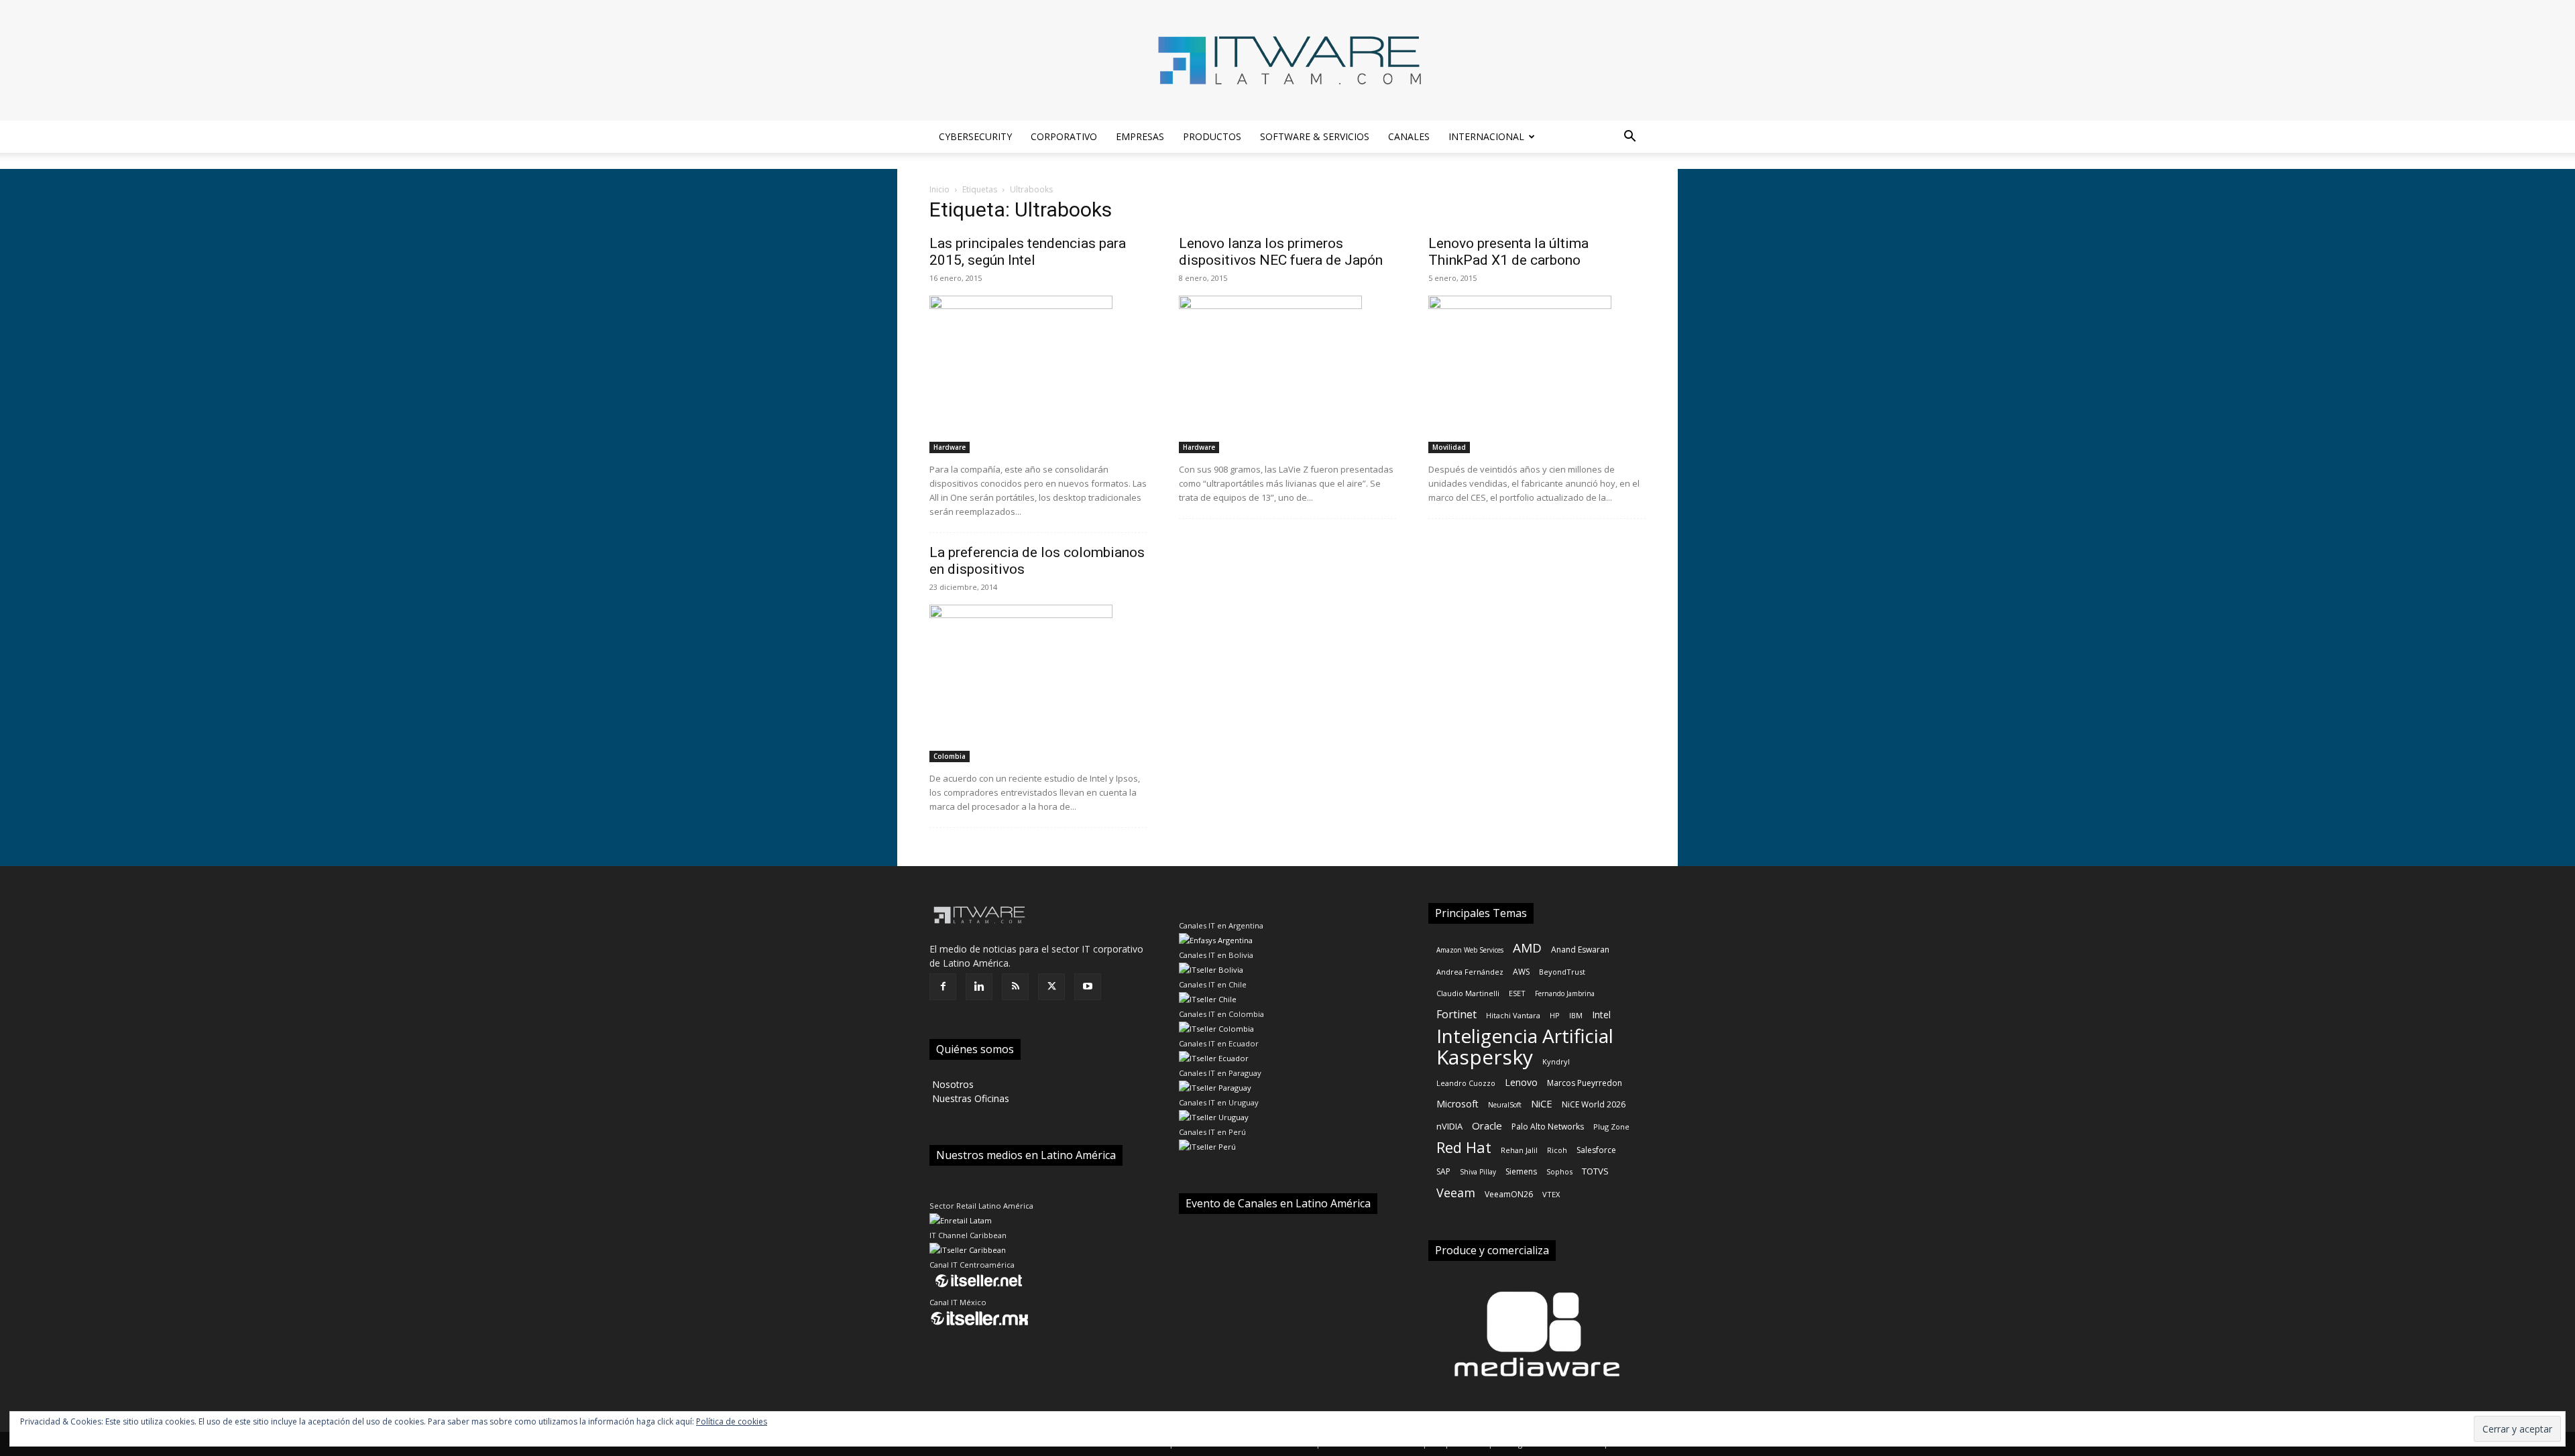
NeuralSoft (1505, 1105)
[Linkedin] (979, 987)
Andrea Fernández (1470, 972)
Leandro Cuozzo (1466, 1083)
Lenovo (1521, 1082)
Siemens (1521, 1171)
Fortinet (1456, 1015)
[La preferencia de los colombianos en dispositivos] (1038, 683)
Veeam (1456, 1193)
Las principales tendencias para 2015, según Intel (1028, 252)
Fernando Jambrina (1565, 993)
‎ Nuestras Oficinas (969, 1098)
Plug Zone (1611, 1127)
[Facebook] (943, 987)
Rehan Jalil (1519, 1150)
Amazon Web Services (1470, 950)
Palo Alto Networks (1548, 1127)
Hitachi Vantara (1513, 1015)
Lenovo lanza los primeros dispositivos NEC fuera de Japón (1281, 252)
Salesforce (1596, 1150)
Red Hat (1464, 1147)
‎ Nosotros (952, 1084)
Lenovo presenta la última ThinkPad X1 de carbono (1508, 252)
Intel (1601, 1015)
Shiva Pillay (1478, 1172)
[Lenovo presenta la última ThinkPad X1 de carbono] (1537, 374)
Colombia (950, 756)
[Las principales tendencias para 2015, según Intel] (1038, 374)
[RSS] (1015, 987)
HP (1555, 1015)
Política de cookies (732, 1421)
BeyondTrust (1562, 972)
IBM (1576, 1015)
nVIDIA (1449, 1126)
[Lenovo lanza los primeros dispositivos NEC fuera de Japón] (1287, 374)
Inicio (939, 189)
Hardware (950, 447)
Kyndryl (1556, 1061)
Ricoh (1557, 1150)
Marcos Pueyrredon (1585, 1083)
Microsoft (1457, 1104)
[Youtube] (1088, 987)
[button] (1629, 138)
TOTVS (1595, 1171)
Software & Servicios (1315, 136)
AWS (1521, 972)
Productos (1212, 136)
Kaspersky (1485, 1057)
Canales (1409, 136)
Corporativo (1064, 136)
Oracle (1487, 1126)
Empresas (1140, 136)
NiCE (1542, 1103)
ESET (1517, 993)
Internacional (1486, 136)
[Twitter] (1051, 987)
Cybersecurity (975, 136)
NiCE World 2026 (1594, 1104)
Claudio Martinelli (1468, 993)
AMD (1527, 948)
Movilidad (1449, 447)
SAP (1443, 1171)
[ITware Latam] (1287, 60)
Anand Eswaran (1580, 950)
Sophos (1559, 1171)
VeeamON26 (1509, 1194)
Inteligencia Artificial (1525, 1036)
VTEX (1551, 1194)
